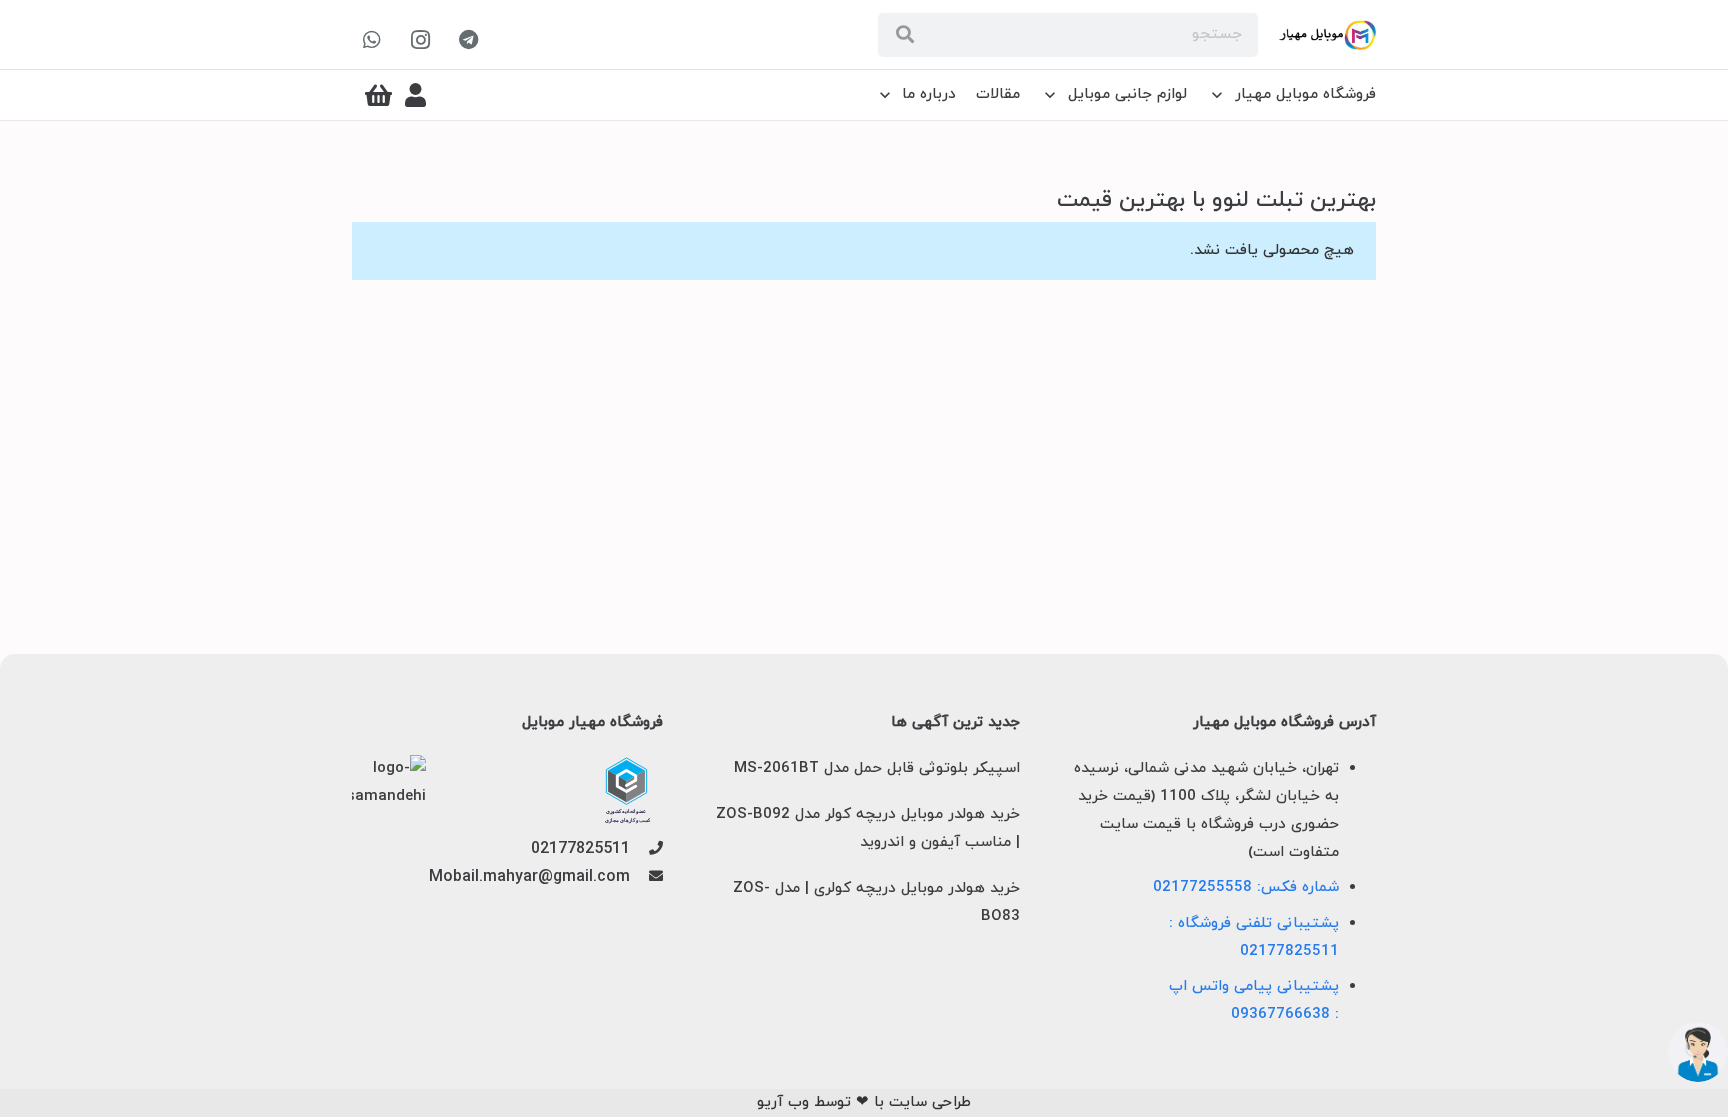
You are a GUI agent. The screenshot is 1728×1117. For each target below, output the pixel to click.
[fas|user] (415, 95)
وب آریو (783, 1102)
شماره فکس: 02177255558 (1246, 887)
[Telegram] (468, 40)
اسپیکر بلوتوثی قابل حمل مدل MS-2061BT (877, 768)
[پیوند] (1327, 35)
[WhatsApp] (372, 40)
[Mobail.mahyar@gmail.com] (646, 878)
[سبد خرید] (378, 95)
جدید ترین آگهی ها (955, 723)
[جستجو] (905, 35)
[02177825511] (646, 850)
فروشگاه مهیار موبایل (592, 723)
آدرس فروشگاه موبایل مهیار (1284, 723)
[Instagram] (420, 40)
